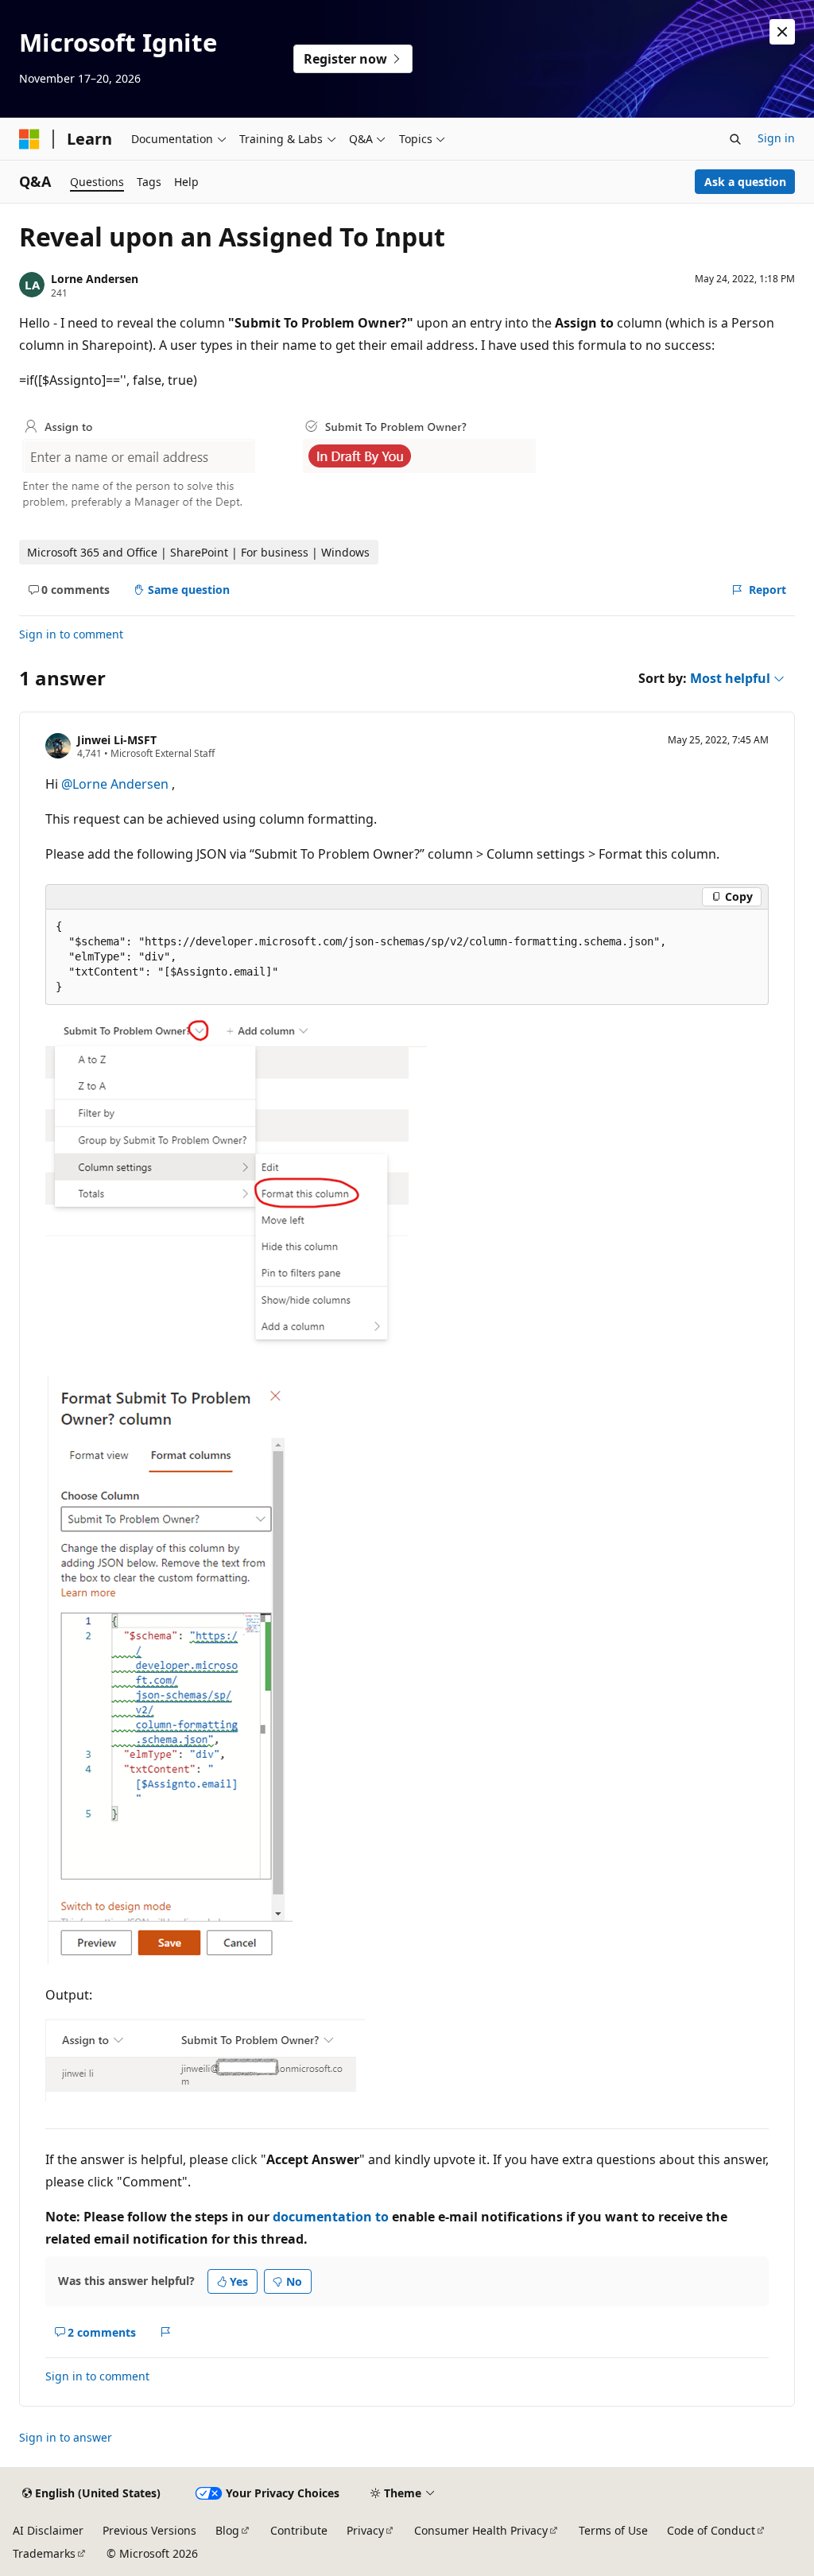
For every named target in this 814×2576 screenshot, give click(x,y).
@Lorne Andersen (116, 784)
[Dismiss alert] (782, 32)
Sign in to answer (66, 2437)
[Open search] (735, 139)
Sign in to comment (71, 634)
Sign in (776, 138)
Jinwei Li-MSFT (117, 740)
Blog (227, 2530)
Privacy (365, 2530)
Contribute (299, 2530)
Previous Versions (149, 2530)
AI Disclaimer (48, 2530)
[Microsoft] (29, 139)
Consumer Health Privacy (481, 2530)
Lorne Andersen (95, 279)
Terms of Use (613, 2530)
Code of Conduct (711, 2530)
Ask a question (745, 182)
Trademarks (44, 2553)
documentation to (331, 2217)
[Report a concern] (166, 2332)
